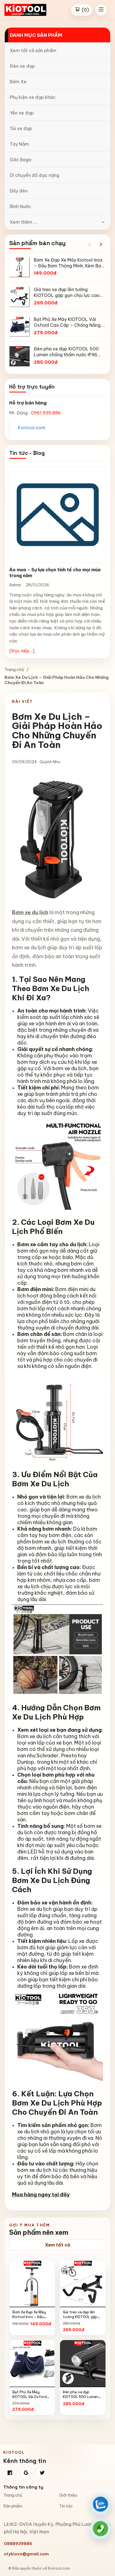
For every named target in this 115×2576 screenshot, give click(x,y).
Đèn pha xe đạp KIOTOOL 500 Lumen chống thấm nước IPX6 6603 (83, 2399)
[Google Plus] (26, 2473)
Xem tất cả (58, 2245)
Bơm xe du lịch (30, 912)
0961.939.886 (46, 413)
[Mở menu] (101, 10)
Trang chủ (14, 669)
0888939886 (18, 2544)
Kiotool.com (32, 428)
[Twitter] (42, 2473)
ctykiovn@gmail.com (26, 2554)
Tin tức (66, 2506)
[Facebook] (10, 2473)
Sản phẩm (13, 2506)
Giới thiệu (68, 2495)
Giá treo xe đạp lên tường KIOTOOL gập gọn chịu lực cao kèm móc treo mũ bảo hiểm (82, 2319)
